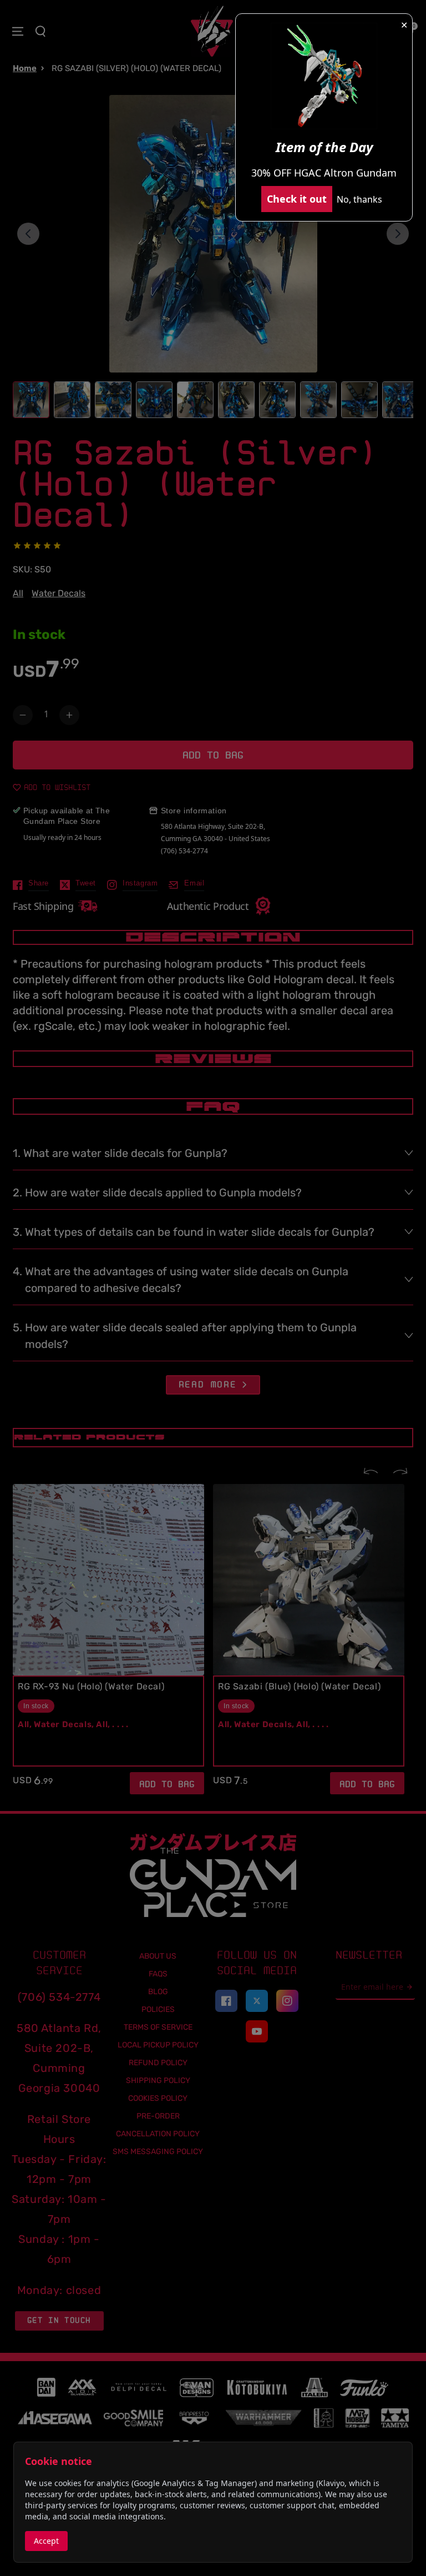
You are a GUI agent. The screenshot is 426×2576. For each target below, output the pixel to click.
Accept (46, 2541)
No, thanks (359, 199)
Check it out (297, 199)
